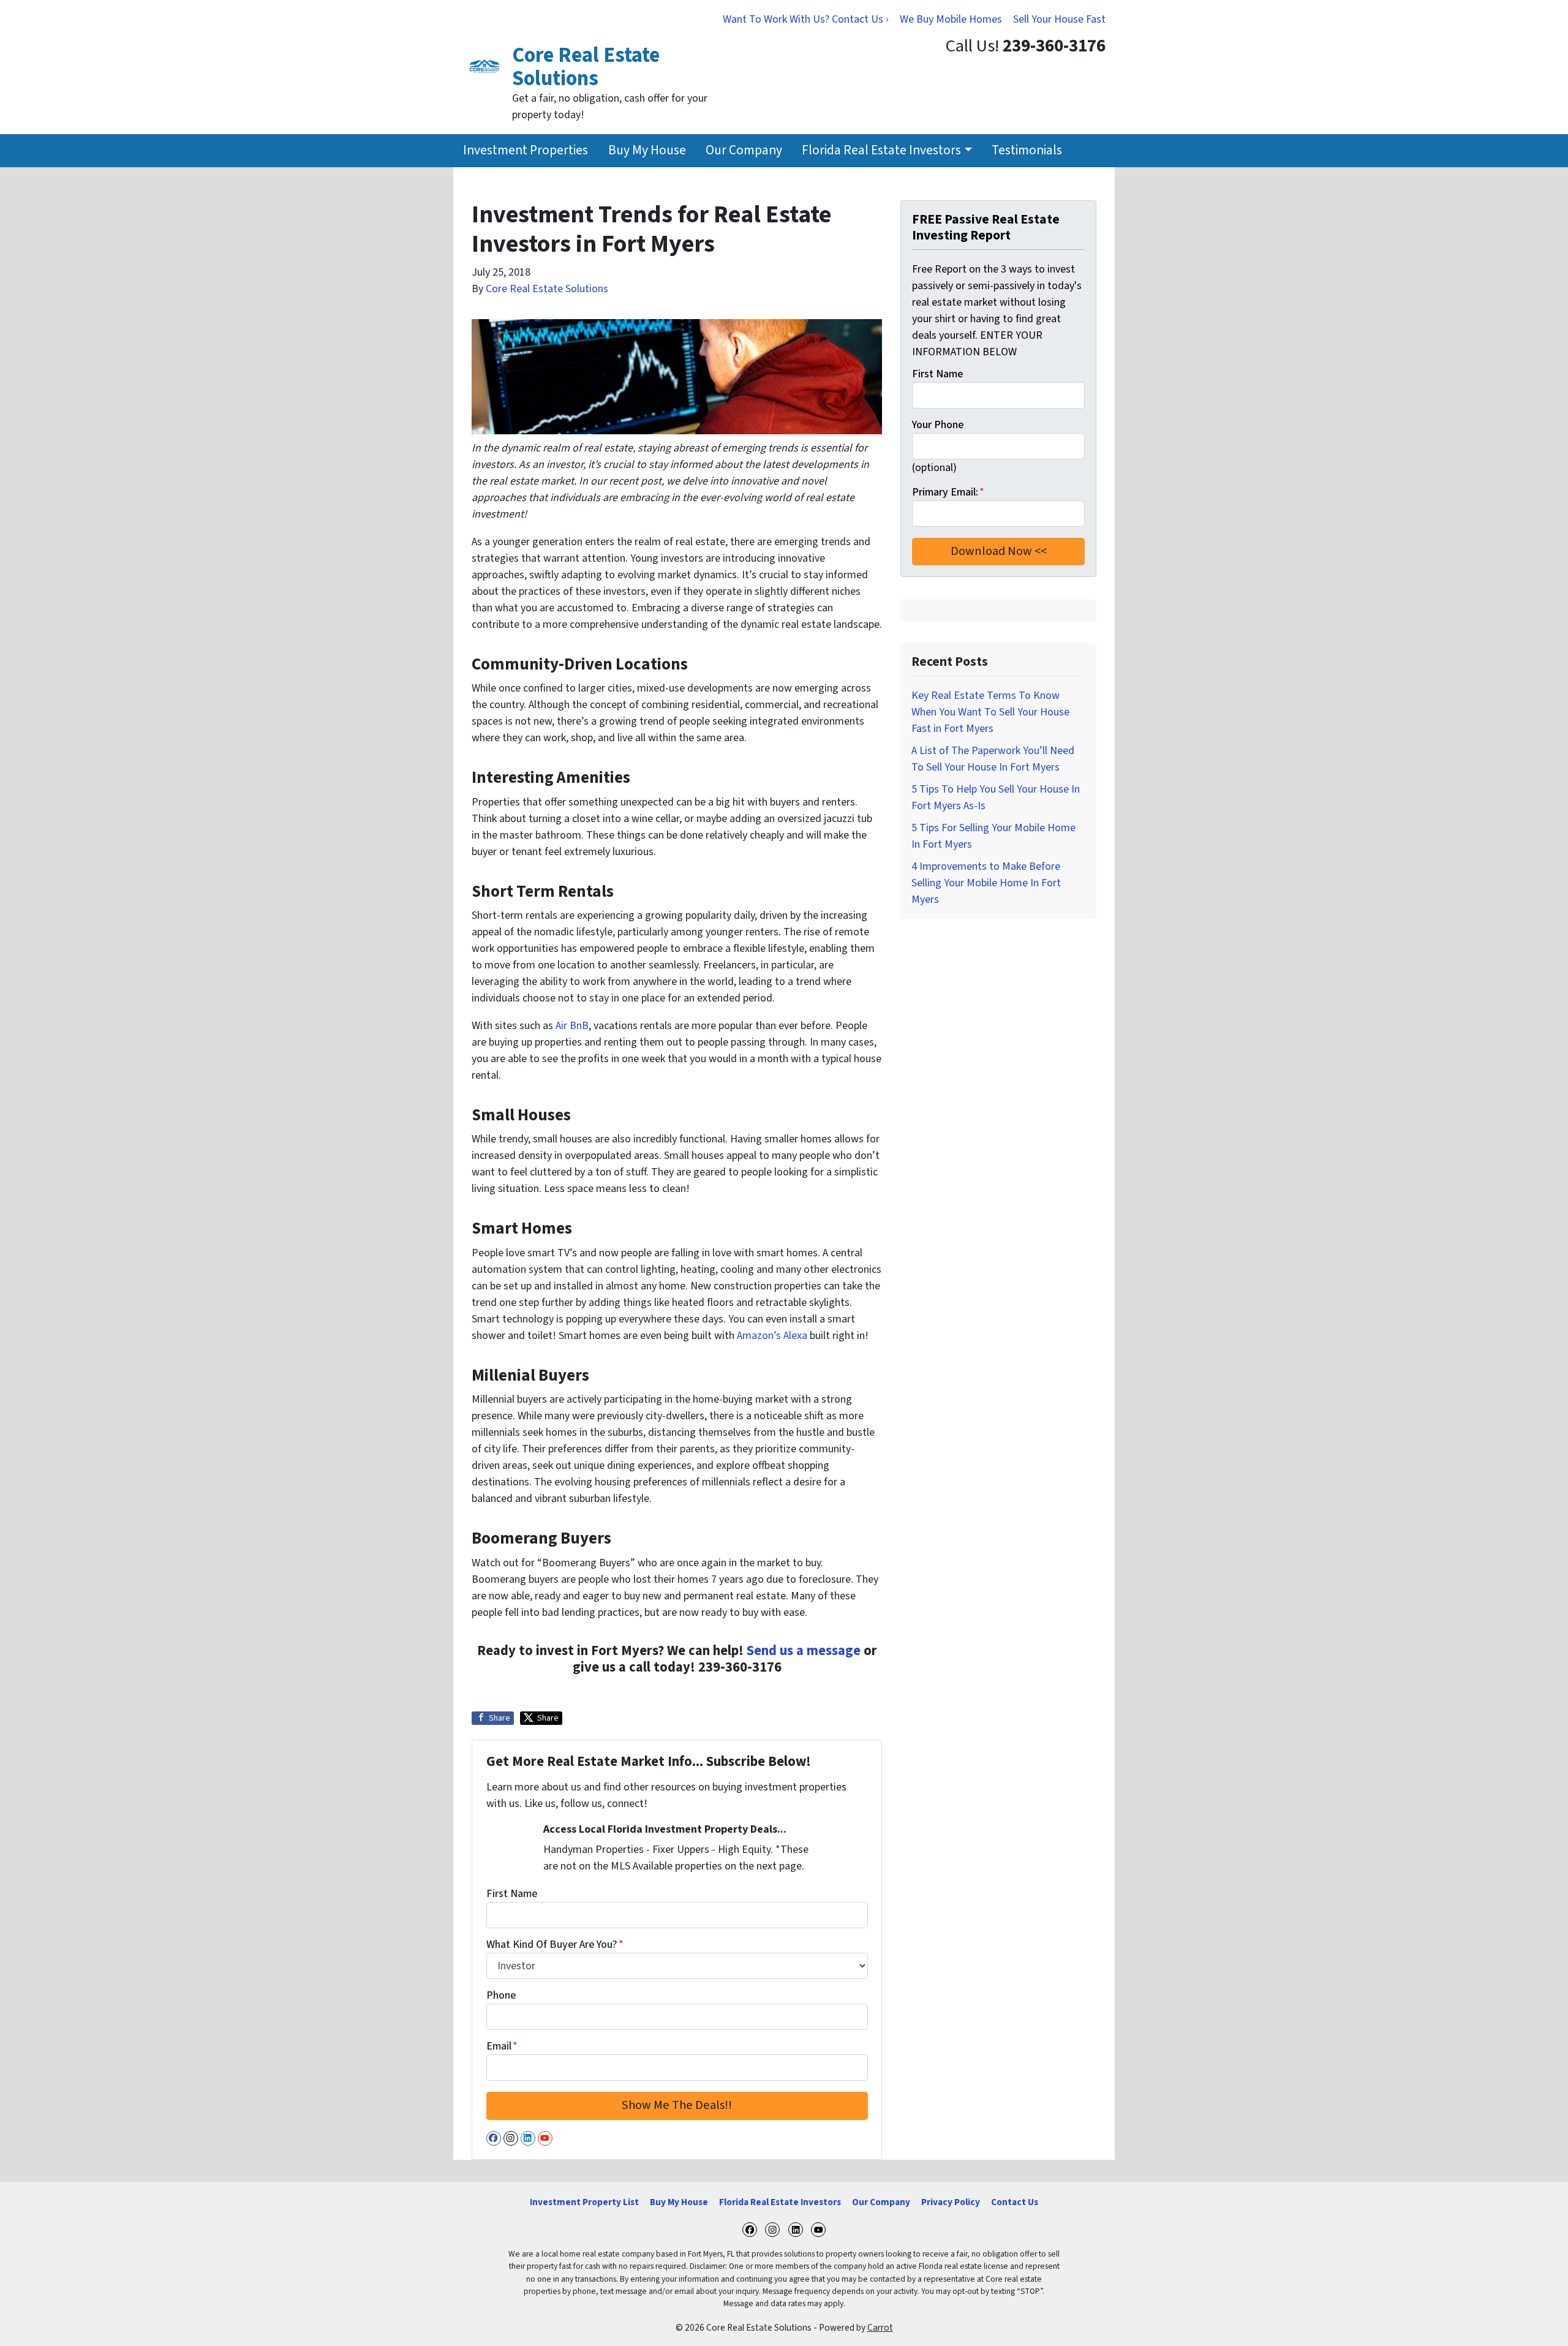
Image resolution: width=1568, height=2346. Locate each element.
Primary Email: (948, 492)
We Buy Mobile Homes (951, 19)
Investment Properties (526, 150)
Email (502, 2046)
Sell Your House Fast (1059, 19)
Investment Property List (584, 2202)
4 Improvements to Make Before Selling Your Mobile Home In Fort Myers (986, 883)
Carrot (880, 2328)
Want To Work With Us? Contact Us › (806, 19)
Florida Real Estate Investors (881, 150)
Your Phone (938, 425)
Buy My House (647, 150)
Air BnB (572, 1026)
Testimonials (1027, 150)
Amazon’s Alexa (772, 1336)
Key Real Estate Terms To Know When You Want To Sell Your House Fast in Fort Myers (990, 712)
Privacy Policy (951, 2202)
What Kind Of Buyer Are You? (555, 1944)
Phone (501, 1995)
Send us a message (804, 1651)
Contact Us (1015, 2202)
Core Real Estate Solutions (547, 289)
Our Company (744, 150)
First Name (512, 1894)
